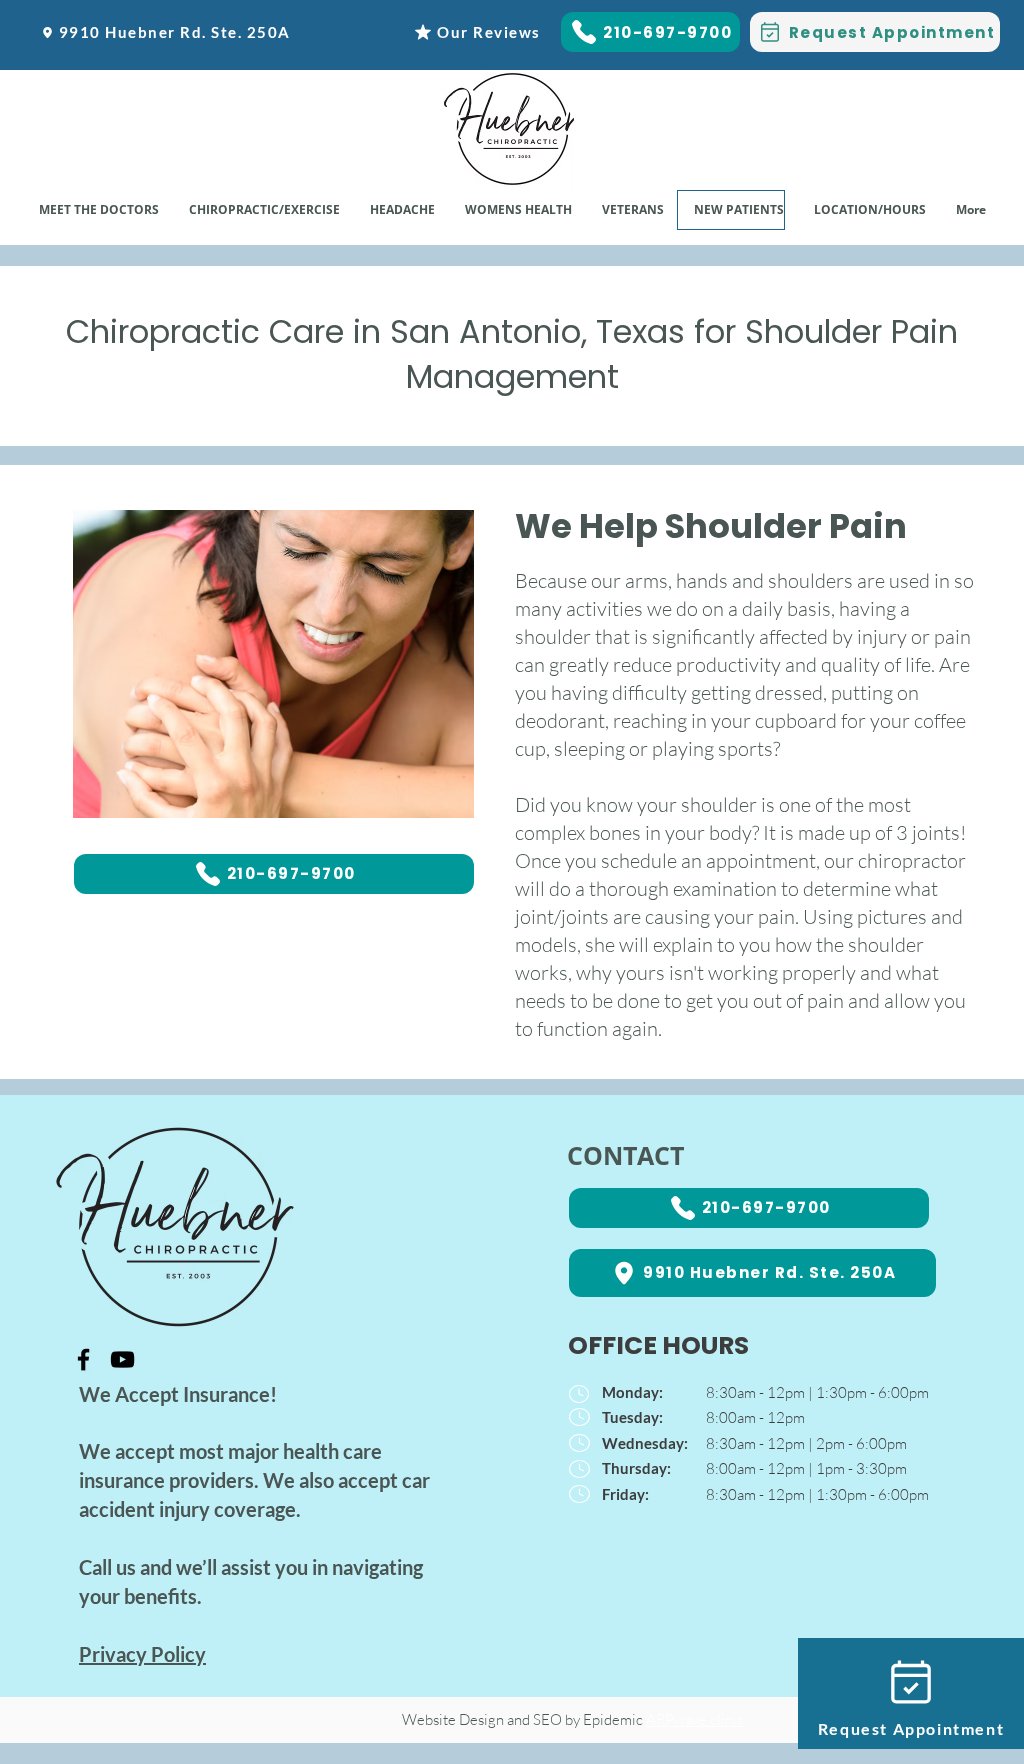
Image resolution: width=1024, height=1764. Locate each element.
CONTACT (625, 1155)
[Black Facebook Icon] (83, 1359)
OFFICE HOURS (658, 1345)
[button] (518, 210)
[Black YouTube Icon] (122, 1359)
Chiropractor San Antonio (318, 1596)
